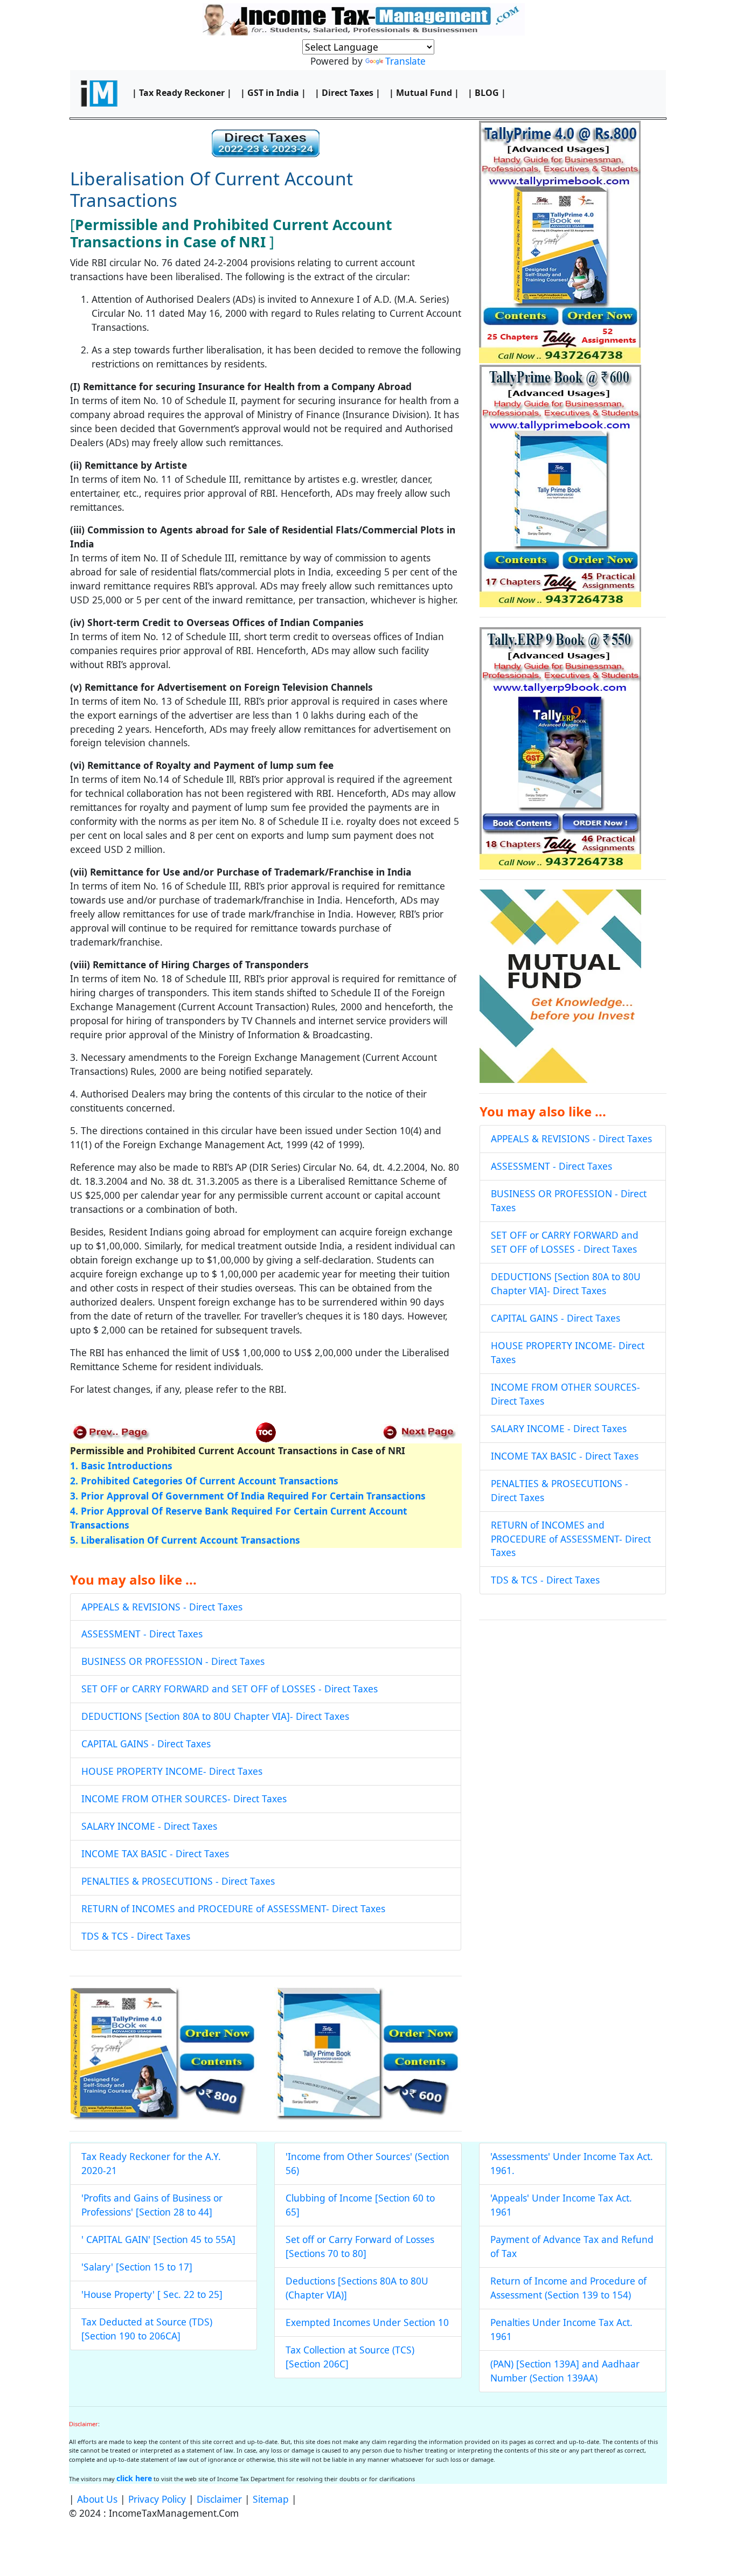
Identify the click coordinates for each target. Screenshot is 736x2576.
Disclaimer (219, 2499)
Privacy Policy (157, 2499)
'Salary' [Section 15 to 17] (137, 2267)
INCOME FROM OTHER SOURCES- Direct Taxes (184, 1799)
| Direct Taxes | (348, 93)
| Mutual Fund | (424, 93)
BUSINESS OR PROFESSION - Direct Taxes (173, 1661)
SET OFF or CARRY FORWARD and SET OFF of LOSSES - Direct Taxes (230, 1689)
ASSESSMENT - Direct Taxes (142, 1634)
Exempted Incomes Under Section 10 (367, 2322)
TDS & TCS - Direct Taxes (136, 1936)
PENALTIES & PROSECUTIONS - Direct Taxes (178, 1881)
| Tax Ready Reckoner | (182, 93)
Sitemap (271, 2499)
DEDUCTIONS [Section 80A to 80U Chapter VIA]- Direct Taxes (215, 1716)
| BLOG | (487, 93)
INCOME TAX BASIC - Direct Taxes (155, 1853)
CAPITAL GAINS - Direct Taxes (146, 1744)
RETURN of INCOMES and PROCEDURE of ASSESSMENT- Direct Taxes (233, 1908)
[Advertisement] (573, 1706)
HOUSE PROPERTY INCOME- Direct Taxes (172, 1771)
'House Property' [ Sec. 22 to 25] (152, 2294)
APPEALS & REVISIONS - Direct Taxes (162, 1607)
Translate (405, 61)
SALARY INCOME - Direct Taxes (149, 1826)
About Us (97, 2499)
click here (134, 2478)
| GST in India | (273, 93)
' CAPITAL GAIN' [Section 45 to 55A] (158, 2239)
